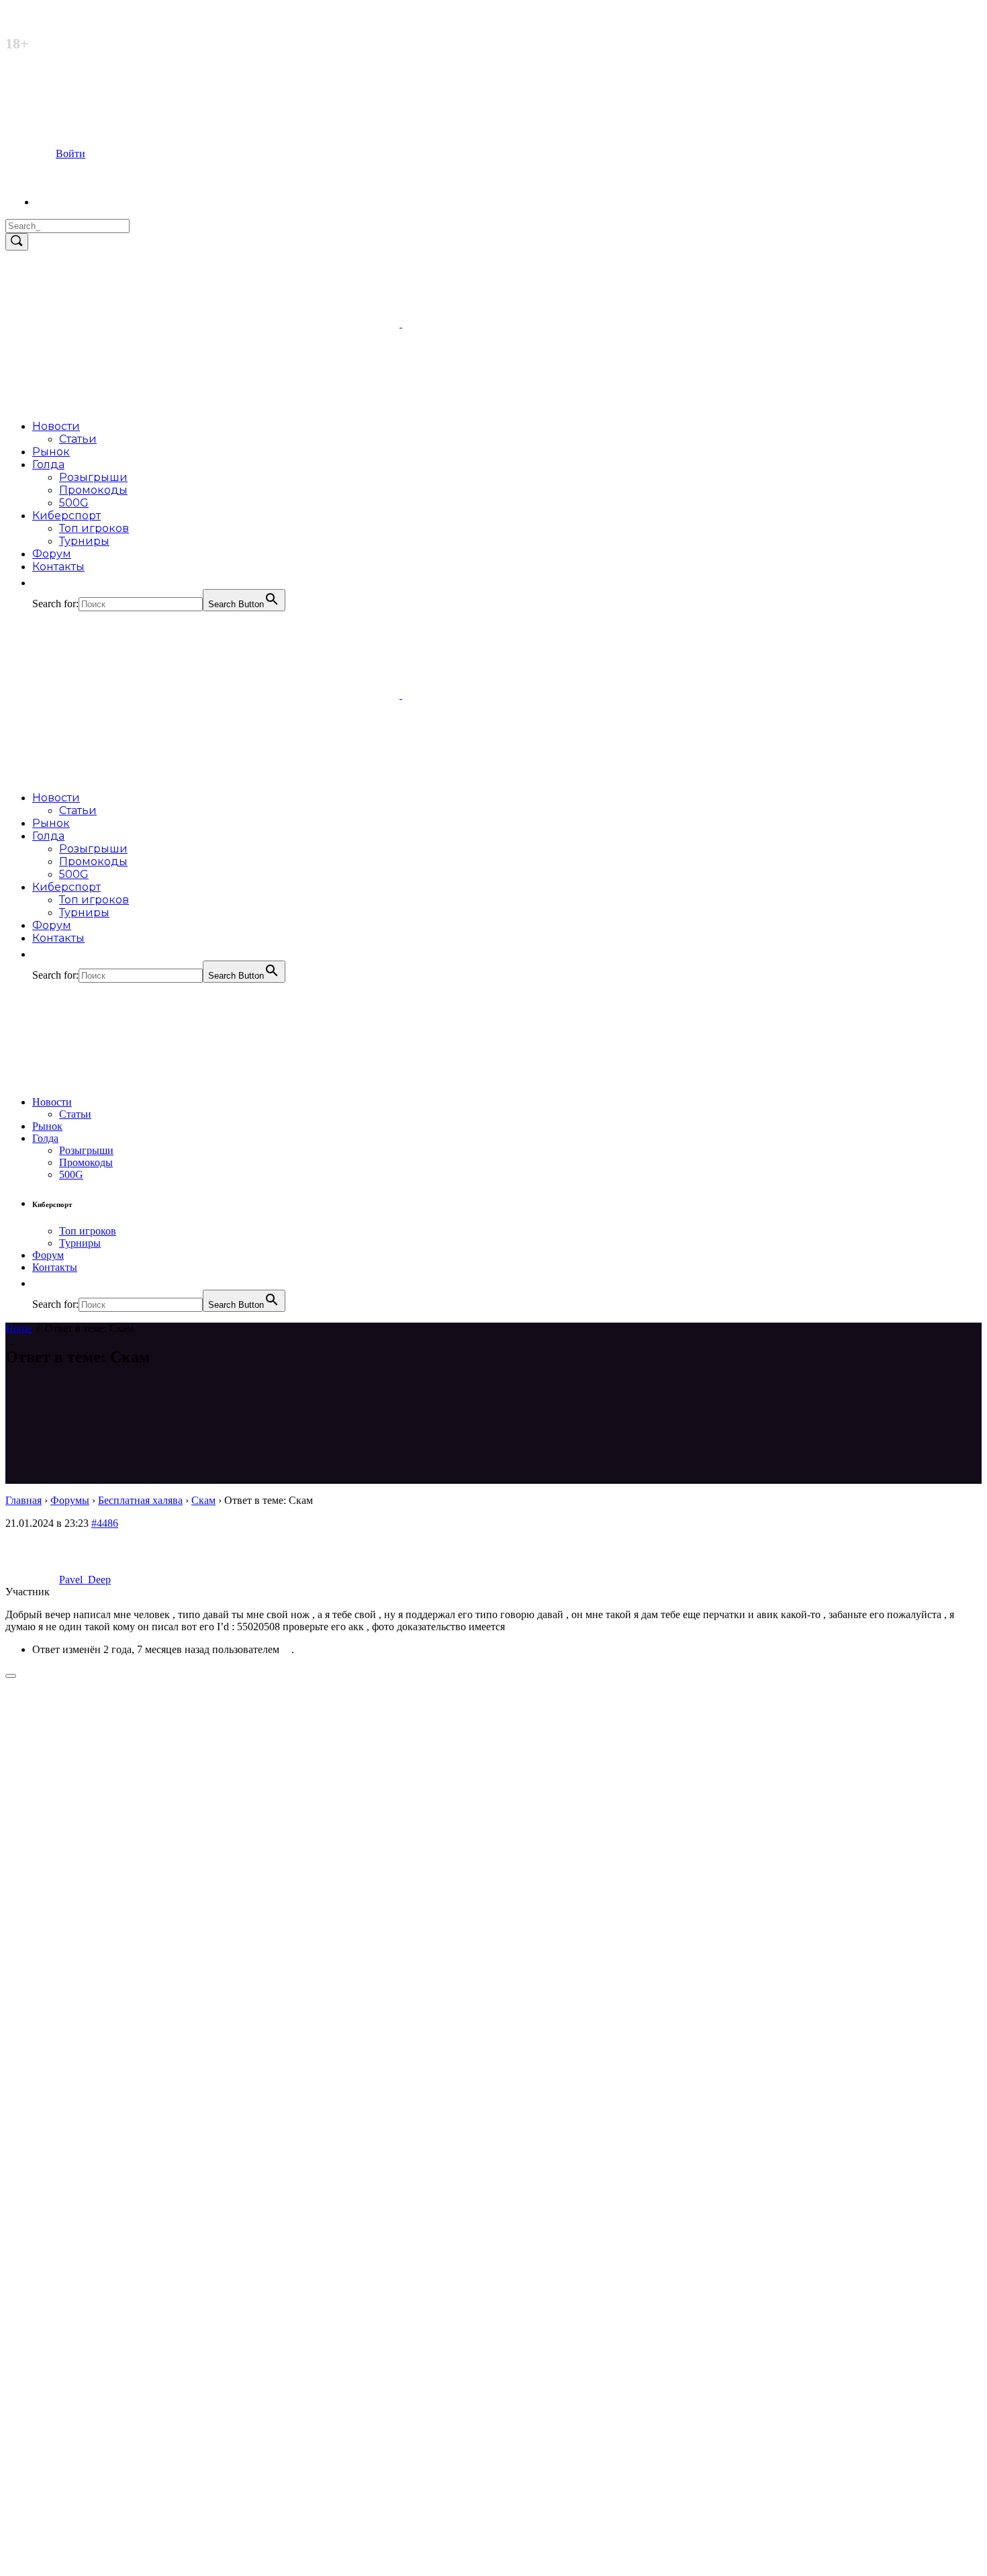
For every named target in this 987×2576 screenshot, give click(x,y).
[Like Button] (11, 1676)
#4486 (105, 1523)
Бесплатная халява (140, 1500)
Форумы (70, 1500)
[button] (39, 583)
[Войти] (60, 202)
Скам (203, 1500)
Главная (23, 1500)
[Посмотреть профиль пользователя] (287, 1649)
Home (18, 1328)
